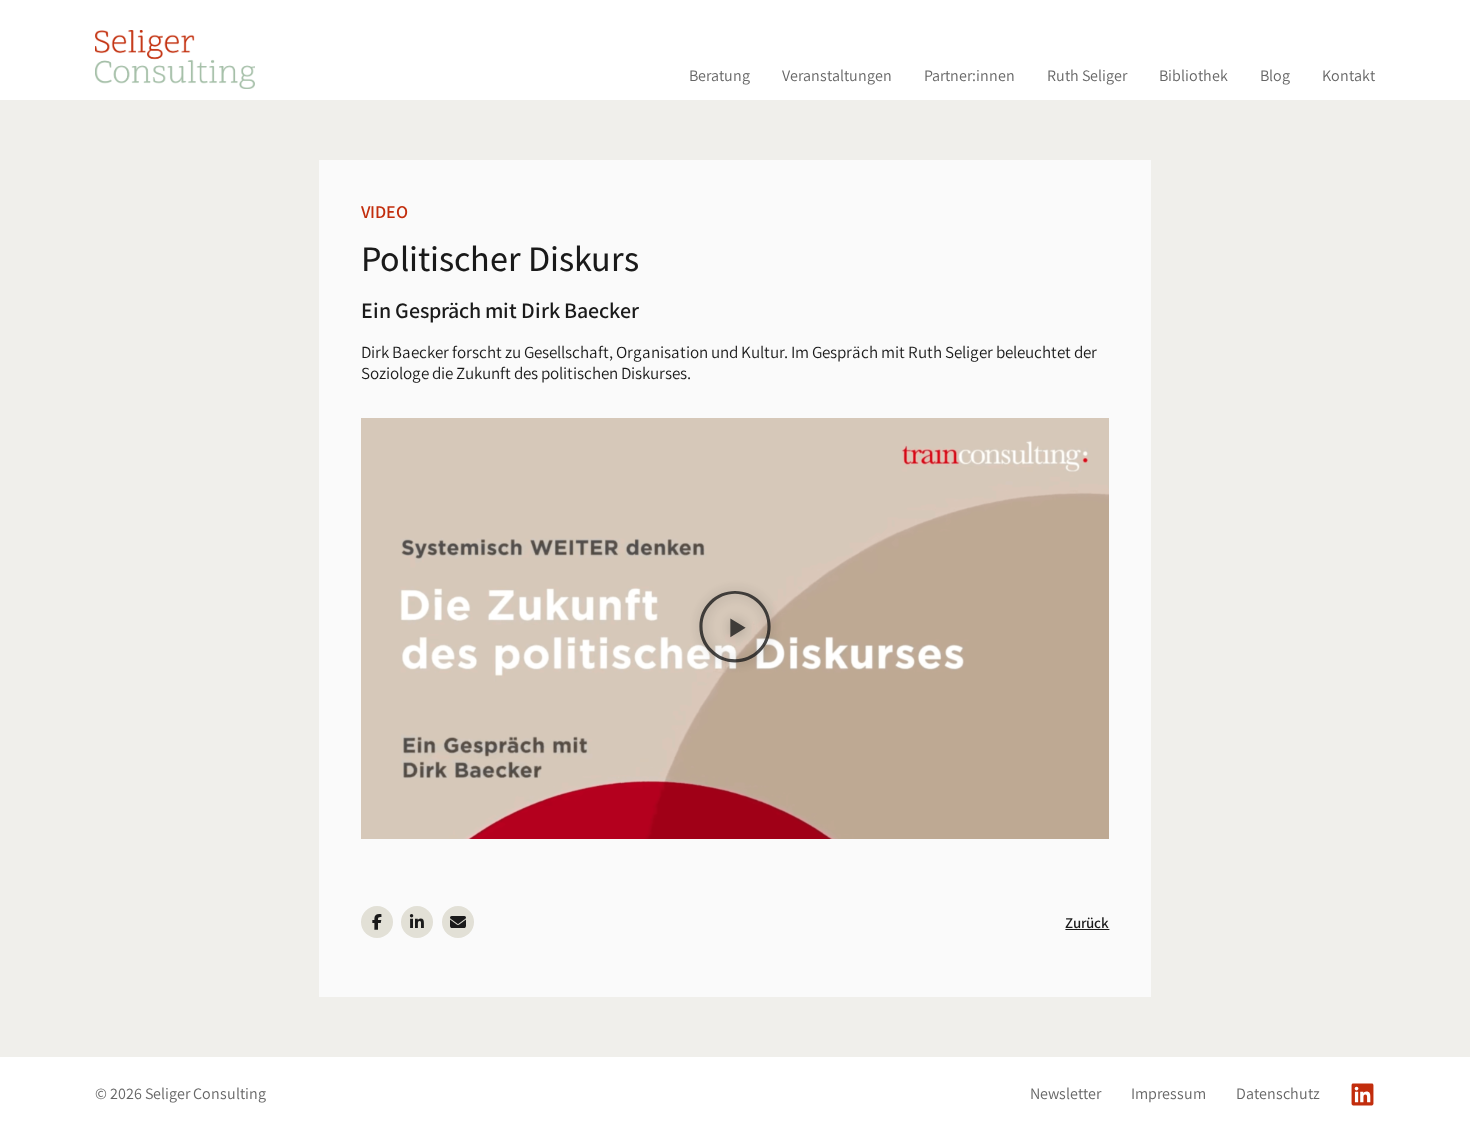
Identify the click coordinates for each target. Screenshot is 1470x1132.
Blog (1275, 75)
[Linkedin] (1362, 1094)
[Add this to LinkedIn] (417, 922)
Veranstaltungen (837, 75)
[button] (735, 629)
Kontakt (1348, 75)
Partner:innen (969, 75)
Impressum (1168, 1094)
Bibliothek (1193, 75)
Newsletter (1065, 1094)
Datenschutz (1278, 1094)
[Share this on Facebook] (377, 922)
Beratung (719, 75)
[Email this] (458, 922)
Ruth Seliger (1087, 75)
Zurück (1087, 922)
